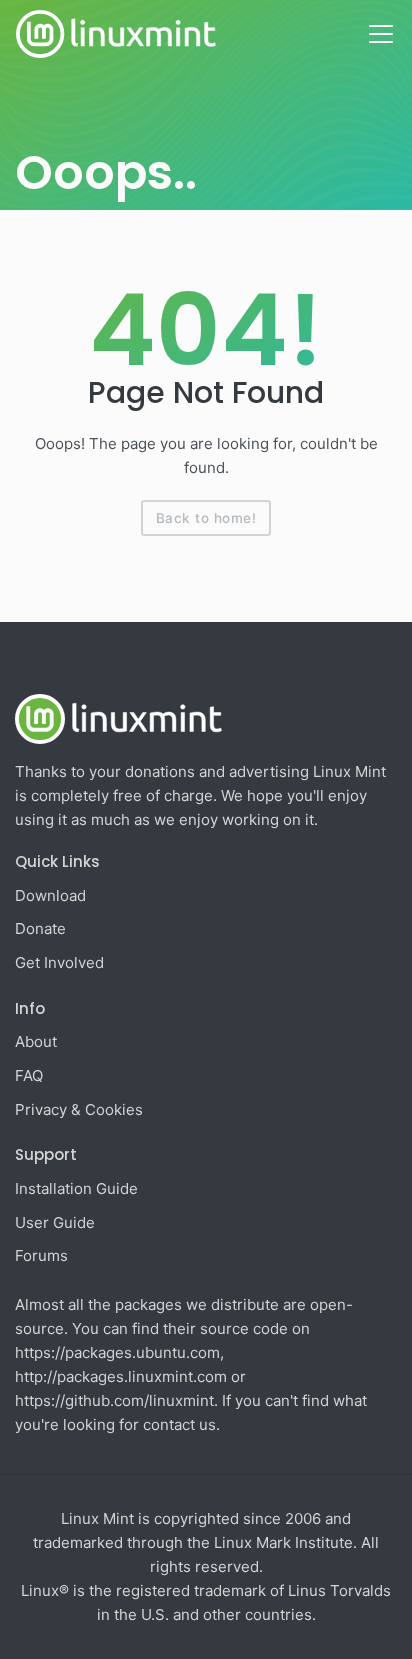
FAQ (29, 1075)
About (36, 1041)
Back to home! (206, 518)
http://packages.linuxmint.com (121, 1376)
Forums (41, 1255)
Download (50, 895)
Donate (40, 928)
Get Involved (59, 962)
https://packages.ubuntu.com (117, 1352)
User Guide (55, 1222)
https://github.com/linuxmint (114, 1400)
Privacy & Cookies (79, 1109)
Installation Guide (76, 1188)
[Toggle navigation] (381, 34)
